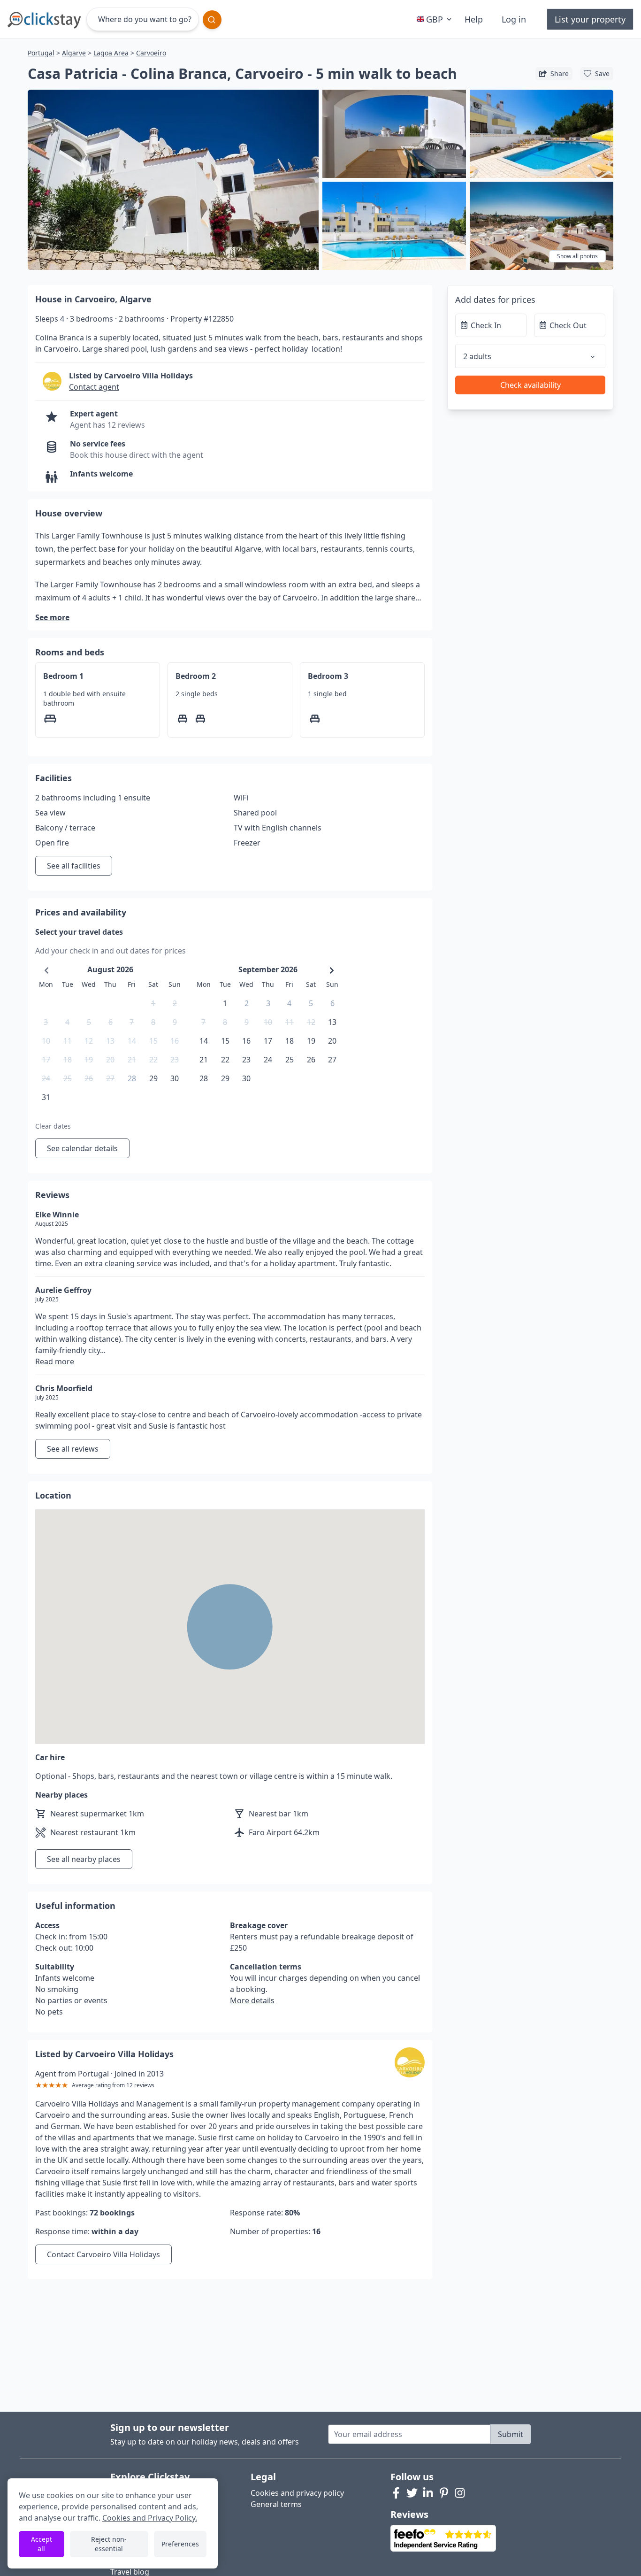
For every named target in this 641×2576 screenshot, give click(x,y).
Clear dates (53, 1126)
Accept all (42, 2544)
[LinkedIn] (428, 2493)
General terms (276, 2504)
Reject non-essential (109, 2544)
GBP (435, 19)
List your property (590, 19)
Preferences (180, 2544)
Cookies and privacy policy (297, 2493)
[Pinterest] (444, 2493)
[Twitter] (412, 2493)
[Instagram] (460, 2493)
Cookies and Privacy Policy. (150, 2518)
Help (474, 19)
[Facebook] (396, 2493)
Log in (514, 19)
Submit (511, 2434)
